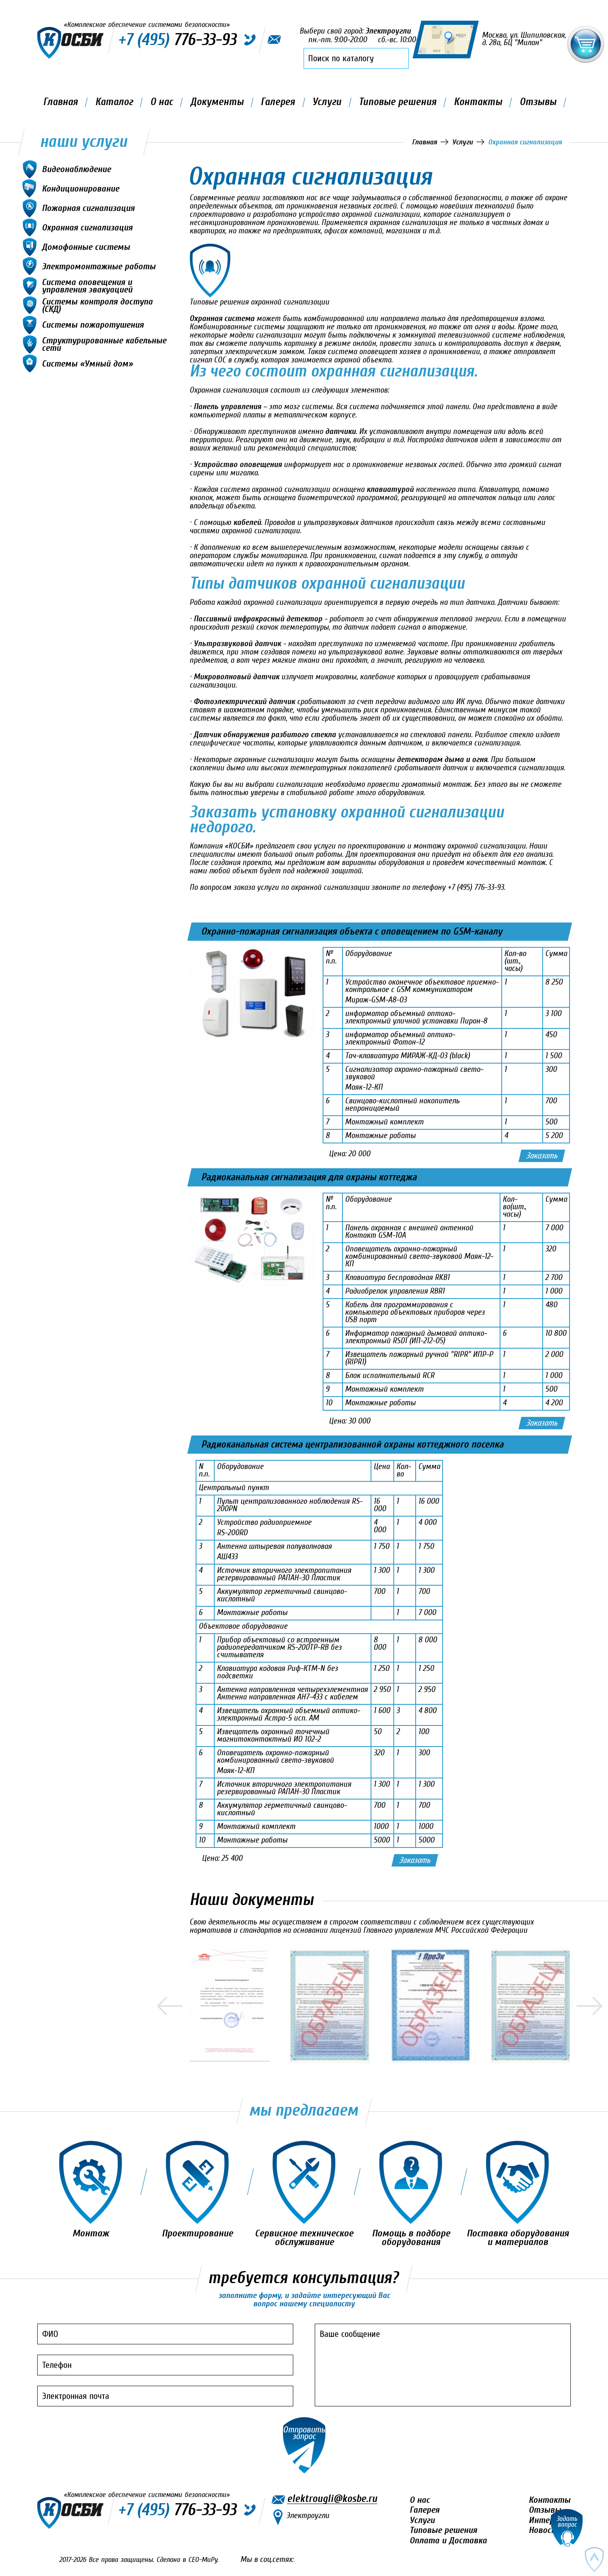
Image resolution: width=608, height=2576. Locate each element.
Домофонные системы (86, 246)
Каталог (114, 102)
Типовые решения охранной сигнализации (259, 302)
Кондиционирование (80, 188)
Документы (217, 102)
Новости (545, 2530)
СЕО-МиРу (203, 2560)
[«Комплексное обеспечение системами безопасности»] (70, 43)
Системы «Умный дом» (87, 363)
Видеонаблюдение (76, 169)
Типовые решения (397, 102)
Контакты (478, 102)
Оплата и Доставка (448, 2540)
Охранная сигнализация (87, 227)
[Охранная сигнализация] (380, 271)
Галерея (278, 102)
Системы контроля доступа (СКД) (97, 305)
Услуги (327, 102)
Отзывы (538, 102)
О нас (162, 102)
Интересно (550, 2520)
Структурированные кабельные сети (104, 344)
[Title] (230, 2005)
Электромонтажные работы (99, 266)
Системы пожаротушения (93, 324)
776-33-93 (177, 2510)
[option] (240, 2005)
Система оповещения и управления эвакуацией (87, 285)
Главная (60, 102)
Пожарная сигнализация (88, 207)
